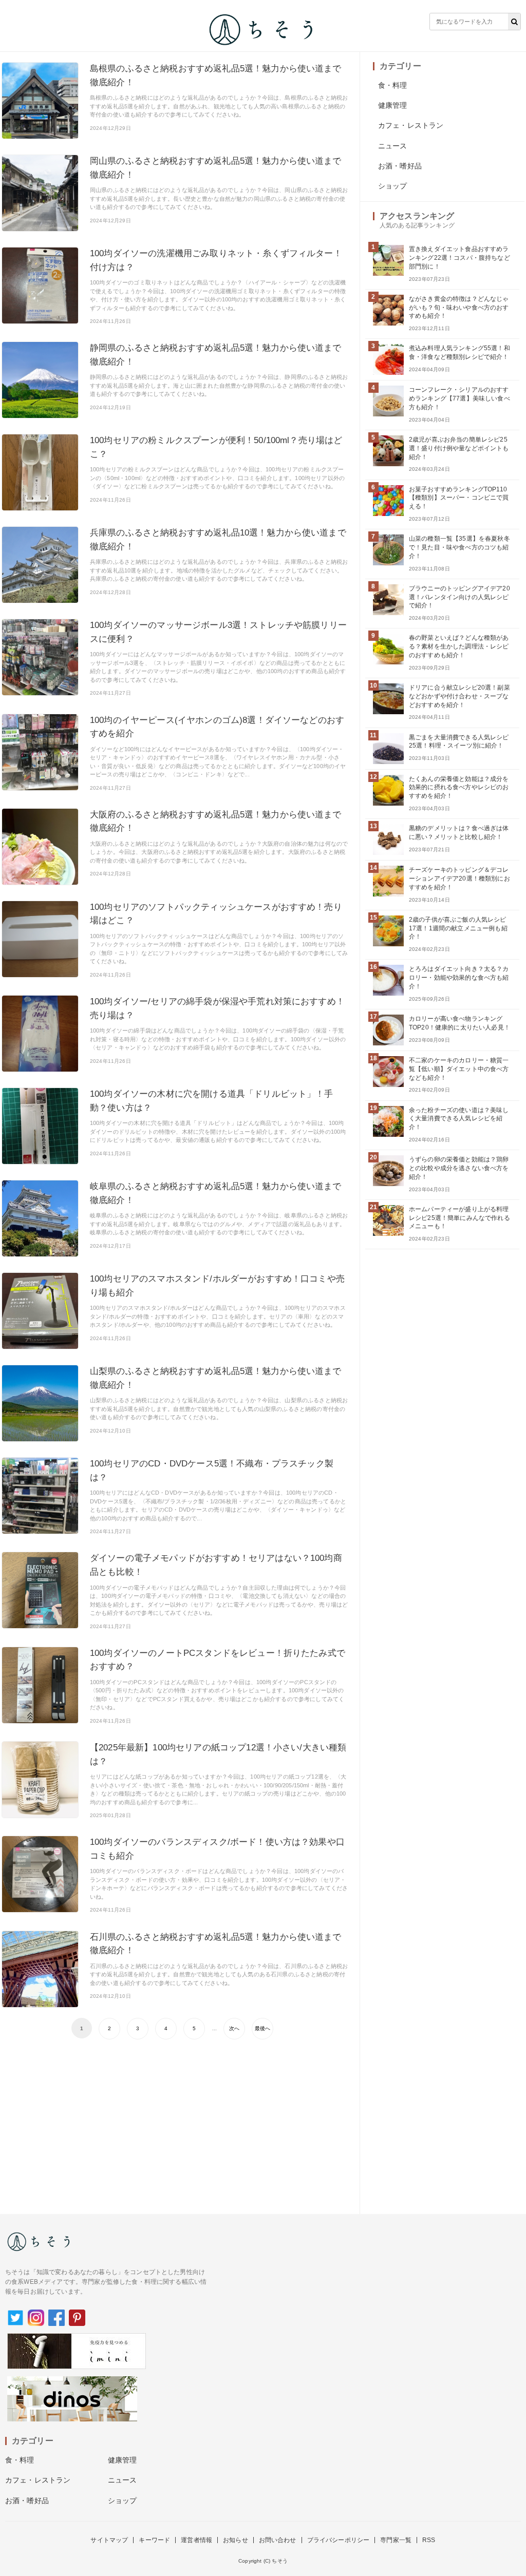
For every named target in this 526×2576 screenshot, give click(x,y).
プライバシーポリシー (339, 2540)
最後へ (262, 2028)
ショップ (393, 186)
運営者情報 (196, 2540)
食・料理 (393, 85)
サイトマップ (109, 2540)
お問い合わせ (278, 2540)
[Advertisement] (175, 2122)
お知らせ (236, 2540)
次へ (234, 2028)
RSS (429, 2540)
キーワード (154, 2540)
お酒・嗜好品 (400, 166)
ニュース (393, 146)
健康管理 (393, 105)
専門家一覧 (396, 2540)
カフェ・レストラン (411, 125)
